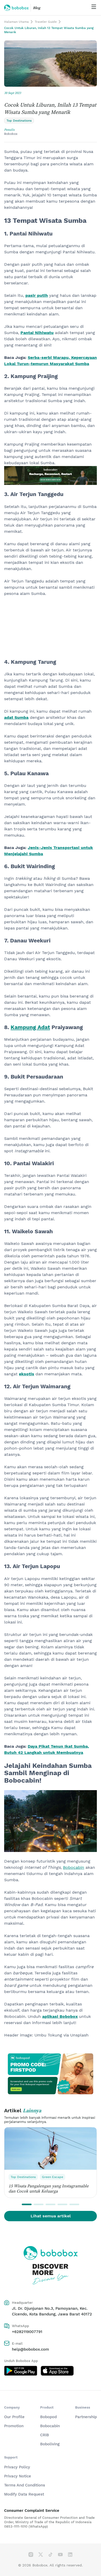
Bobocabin (50, 2426)
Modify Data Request (24, 2494)
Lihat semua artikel (51, 2216)
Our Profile (14, 2417)
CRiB (45, 2435)
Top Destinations (23, 2177)
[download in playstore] (21, 2371)
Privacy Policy (17, 2467)
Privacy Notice (18, 2476)
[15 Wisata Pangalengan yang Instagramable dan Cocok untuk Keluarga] (51, 2149)
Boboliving (50, 2444)
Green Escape (53, 2177)
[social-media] (31, 2555)
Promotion (14, 2426)
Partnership (86, 2417)
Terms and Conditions (25, 2485)
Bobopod (48, 2417)
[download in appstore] (57, 2371)
